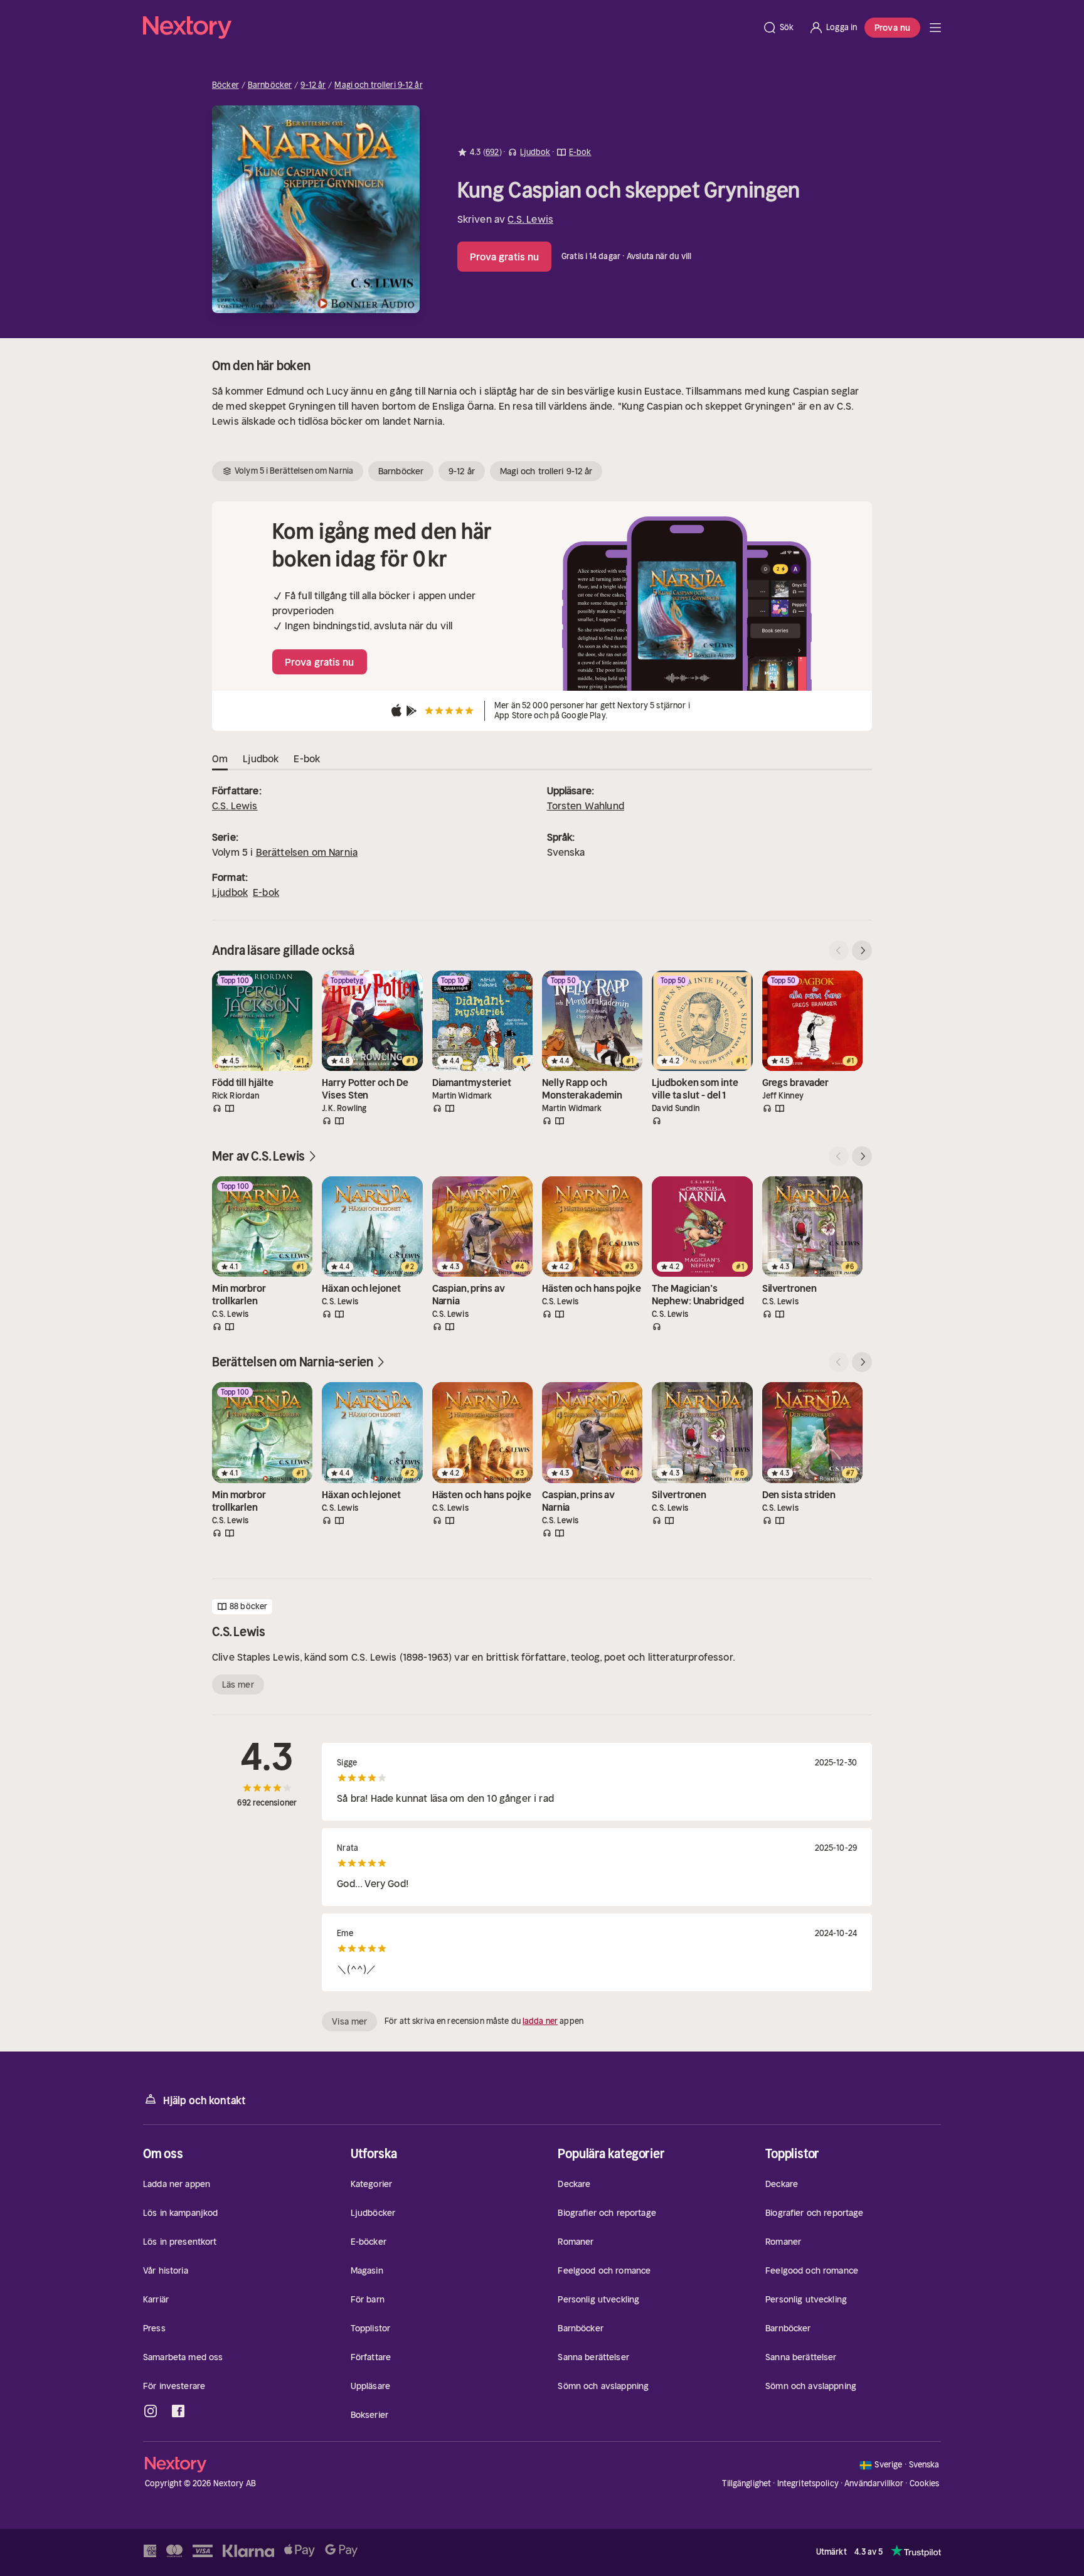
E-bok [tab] (307, 758)
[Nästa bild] (862, 950)
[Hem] (449, 28)
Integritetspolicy (808, 2483)
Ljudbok (230, 892)
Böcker (226, 85)
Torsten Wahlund (586, 806)
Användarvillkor (874, 2483)
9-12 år (313, 85)
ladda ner (540, 2021)
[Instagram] (151, 2411)
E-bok (266, 892)
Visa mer (349, 2021)
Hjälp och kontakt (205, 2100)
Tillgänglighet (747, 2483)
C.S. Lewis (530, 219)
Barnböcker (270, 85)
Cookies (925, 2484)
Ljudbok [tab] (261, 758)
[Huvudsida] (935, 28)
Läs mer (238, 1685)
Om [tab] (220, 758)
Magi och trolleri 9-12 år (378, 85)
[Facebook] (178, 2411)
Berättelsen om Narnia (307, 852)
